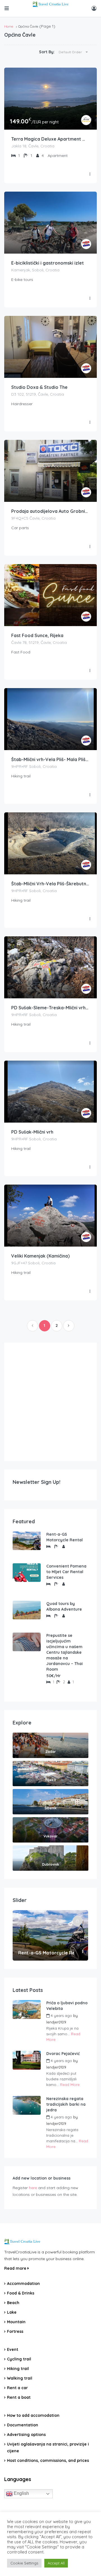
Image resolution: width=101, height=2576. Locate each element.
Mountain (16, 2322)
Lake (12, 2312)
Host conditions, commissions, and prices (48, 2460)
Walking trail (20, 2378)
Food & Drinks (21, 2293)
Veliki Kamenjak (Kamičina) (40, 1256)
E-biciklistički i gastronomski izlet (48, 263)
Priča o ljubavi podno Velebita (67, 2006)
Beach (13, 2303)
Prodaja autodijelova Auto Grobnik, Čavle (50, 511)
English (21, 2493)
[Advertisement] (50, 1402)
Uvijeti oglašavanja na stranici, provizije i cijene (48, 2448)
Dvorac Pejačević (63, 2054)
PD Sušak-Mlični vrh (32, 1132)
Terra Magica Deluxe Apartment (47, 139)
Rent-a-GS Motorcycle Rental (65, 1537)
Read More (70, 2085)
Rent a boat (19, 2397)
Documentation (23, 2425)
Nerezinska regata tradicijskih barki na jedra (66, 2104)
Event (13, 2349)
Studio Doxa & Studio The (39, 387)
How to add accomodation (33, 2415)
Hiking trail (18, 2369)
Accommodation (23, 2284)
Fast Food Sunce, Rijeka (37, 635)
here (33, 2188)
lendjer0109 (56, 2022)
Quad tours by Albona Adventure (64, 1606)
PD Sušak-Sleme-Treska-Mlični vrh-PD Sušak (50, 1008)
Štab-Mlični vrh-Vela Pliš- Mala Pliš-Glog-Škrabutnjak (50, 759)
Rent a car (17, 2388)
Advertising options (26, 2435)
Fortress (15, 2331)
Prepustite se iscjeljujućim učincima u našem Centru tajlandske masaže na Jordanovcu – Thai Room (65, 1652)
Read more (16, 2268)
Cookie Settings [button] (24, 2563)
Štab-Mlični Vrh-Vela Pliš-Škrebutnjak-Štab (50, 884)
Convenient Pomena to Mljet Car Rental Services (66, 1572)
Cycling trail (19, 2359)
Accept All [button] (56, 2563)
